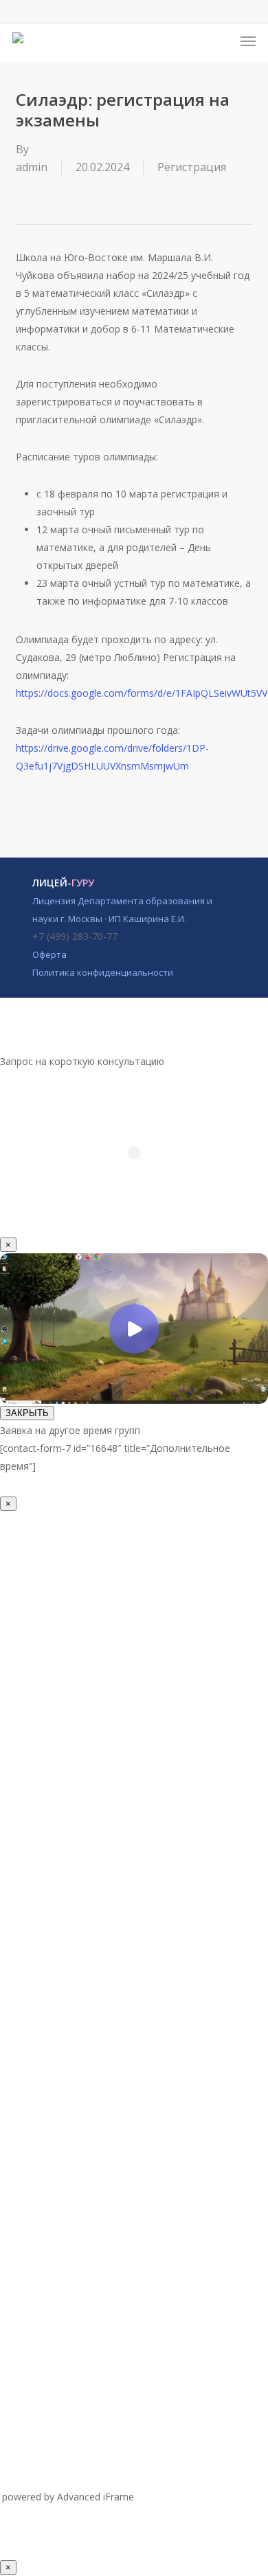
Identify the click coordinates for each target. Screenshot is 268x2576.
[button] (248, 41)
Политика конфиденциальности (103, 972)
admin (32, 167)
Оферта (49, 954)
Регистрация (192, 167)
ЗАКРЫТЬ (27, 1413)
